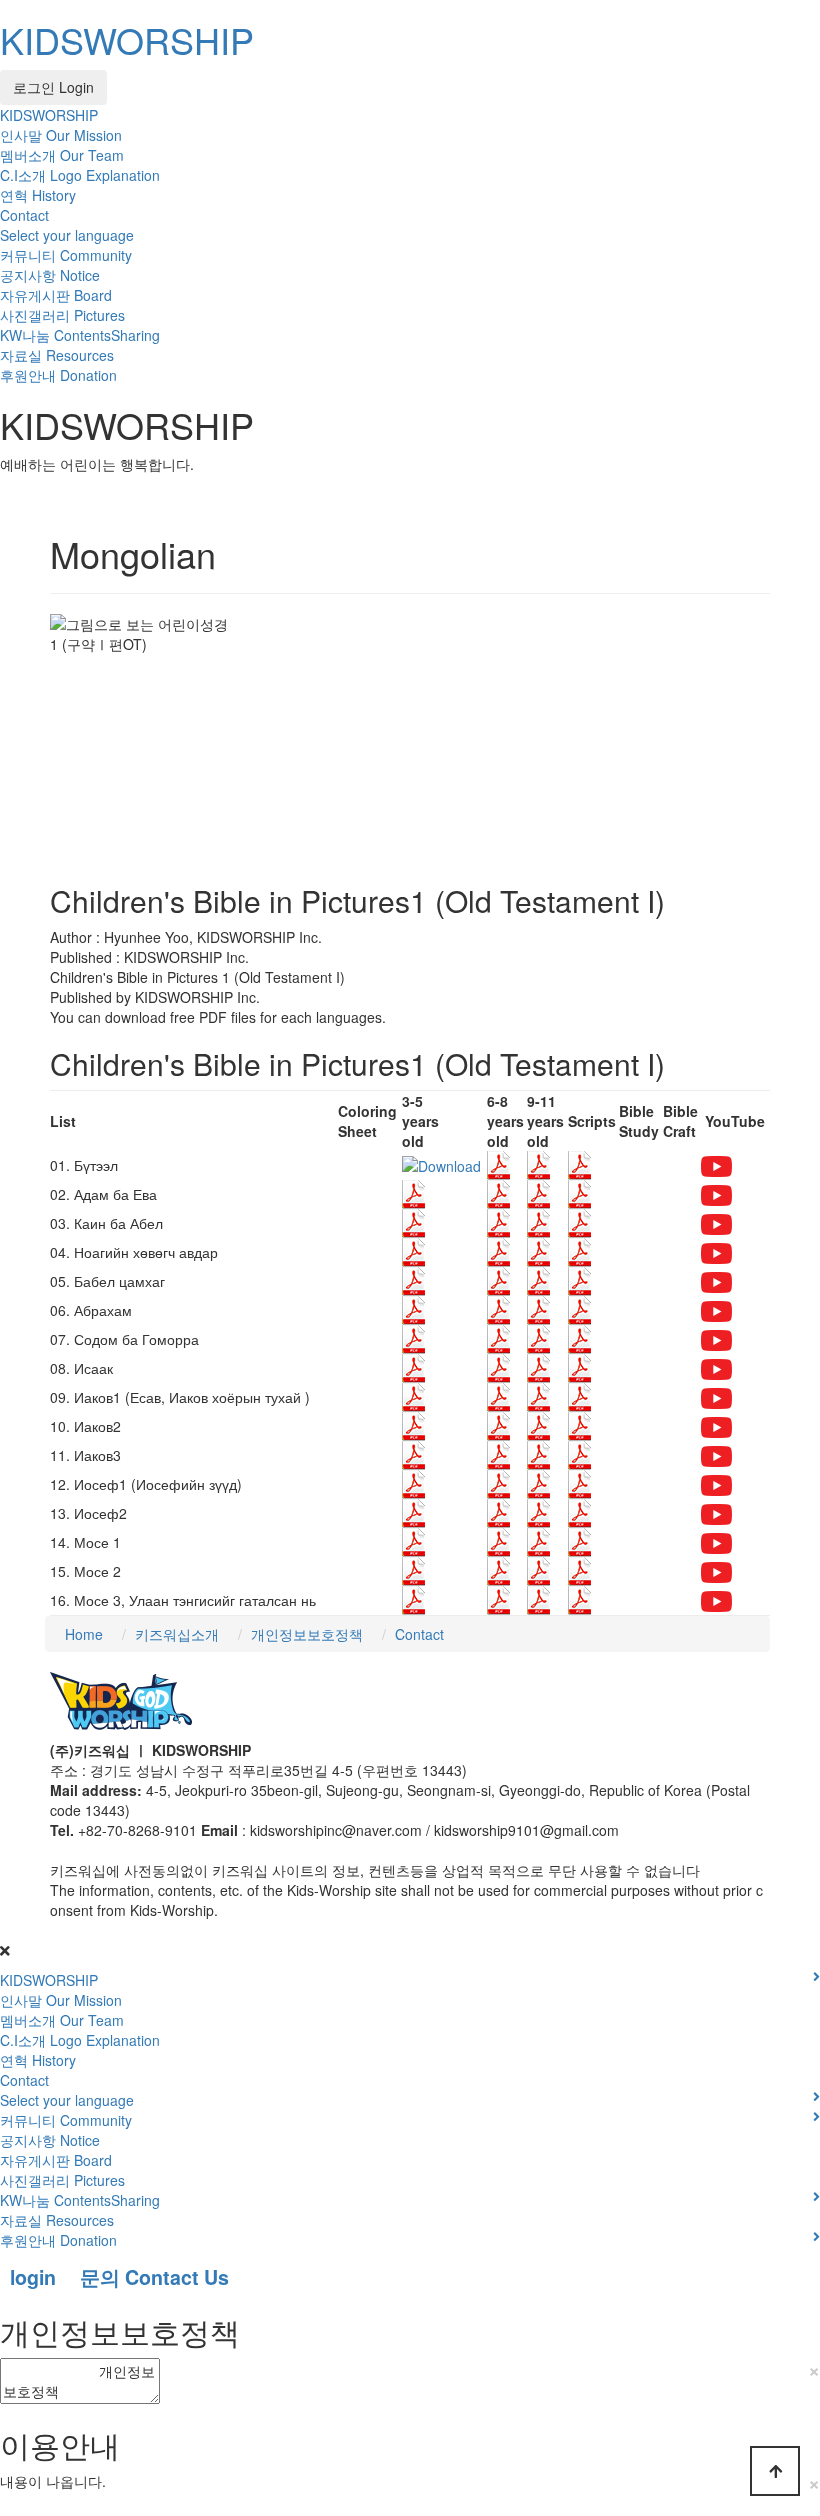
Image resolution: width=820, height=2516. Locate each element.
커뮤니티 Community (66, 255)
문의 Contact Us (154, 2277)
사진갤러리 (62, 315)
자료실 (57, 355)
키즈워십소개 (177, 1634)
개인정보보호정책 (307, 1634)
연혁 (38, 195)
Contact (24, 215)
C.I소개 (80, 175)
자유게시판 (56, 295)
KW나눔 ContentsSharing (80, 335)
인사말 (61, 135)
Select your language (67, 235)
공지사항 (50, 275)
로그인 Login (53, 87)
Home (84, 1634)
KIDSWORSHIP (127, 39)
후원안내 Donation (58, 375)
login (33, 2277)
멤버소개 (62, 155)
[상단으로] (775, 2471)
